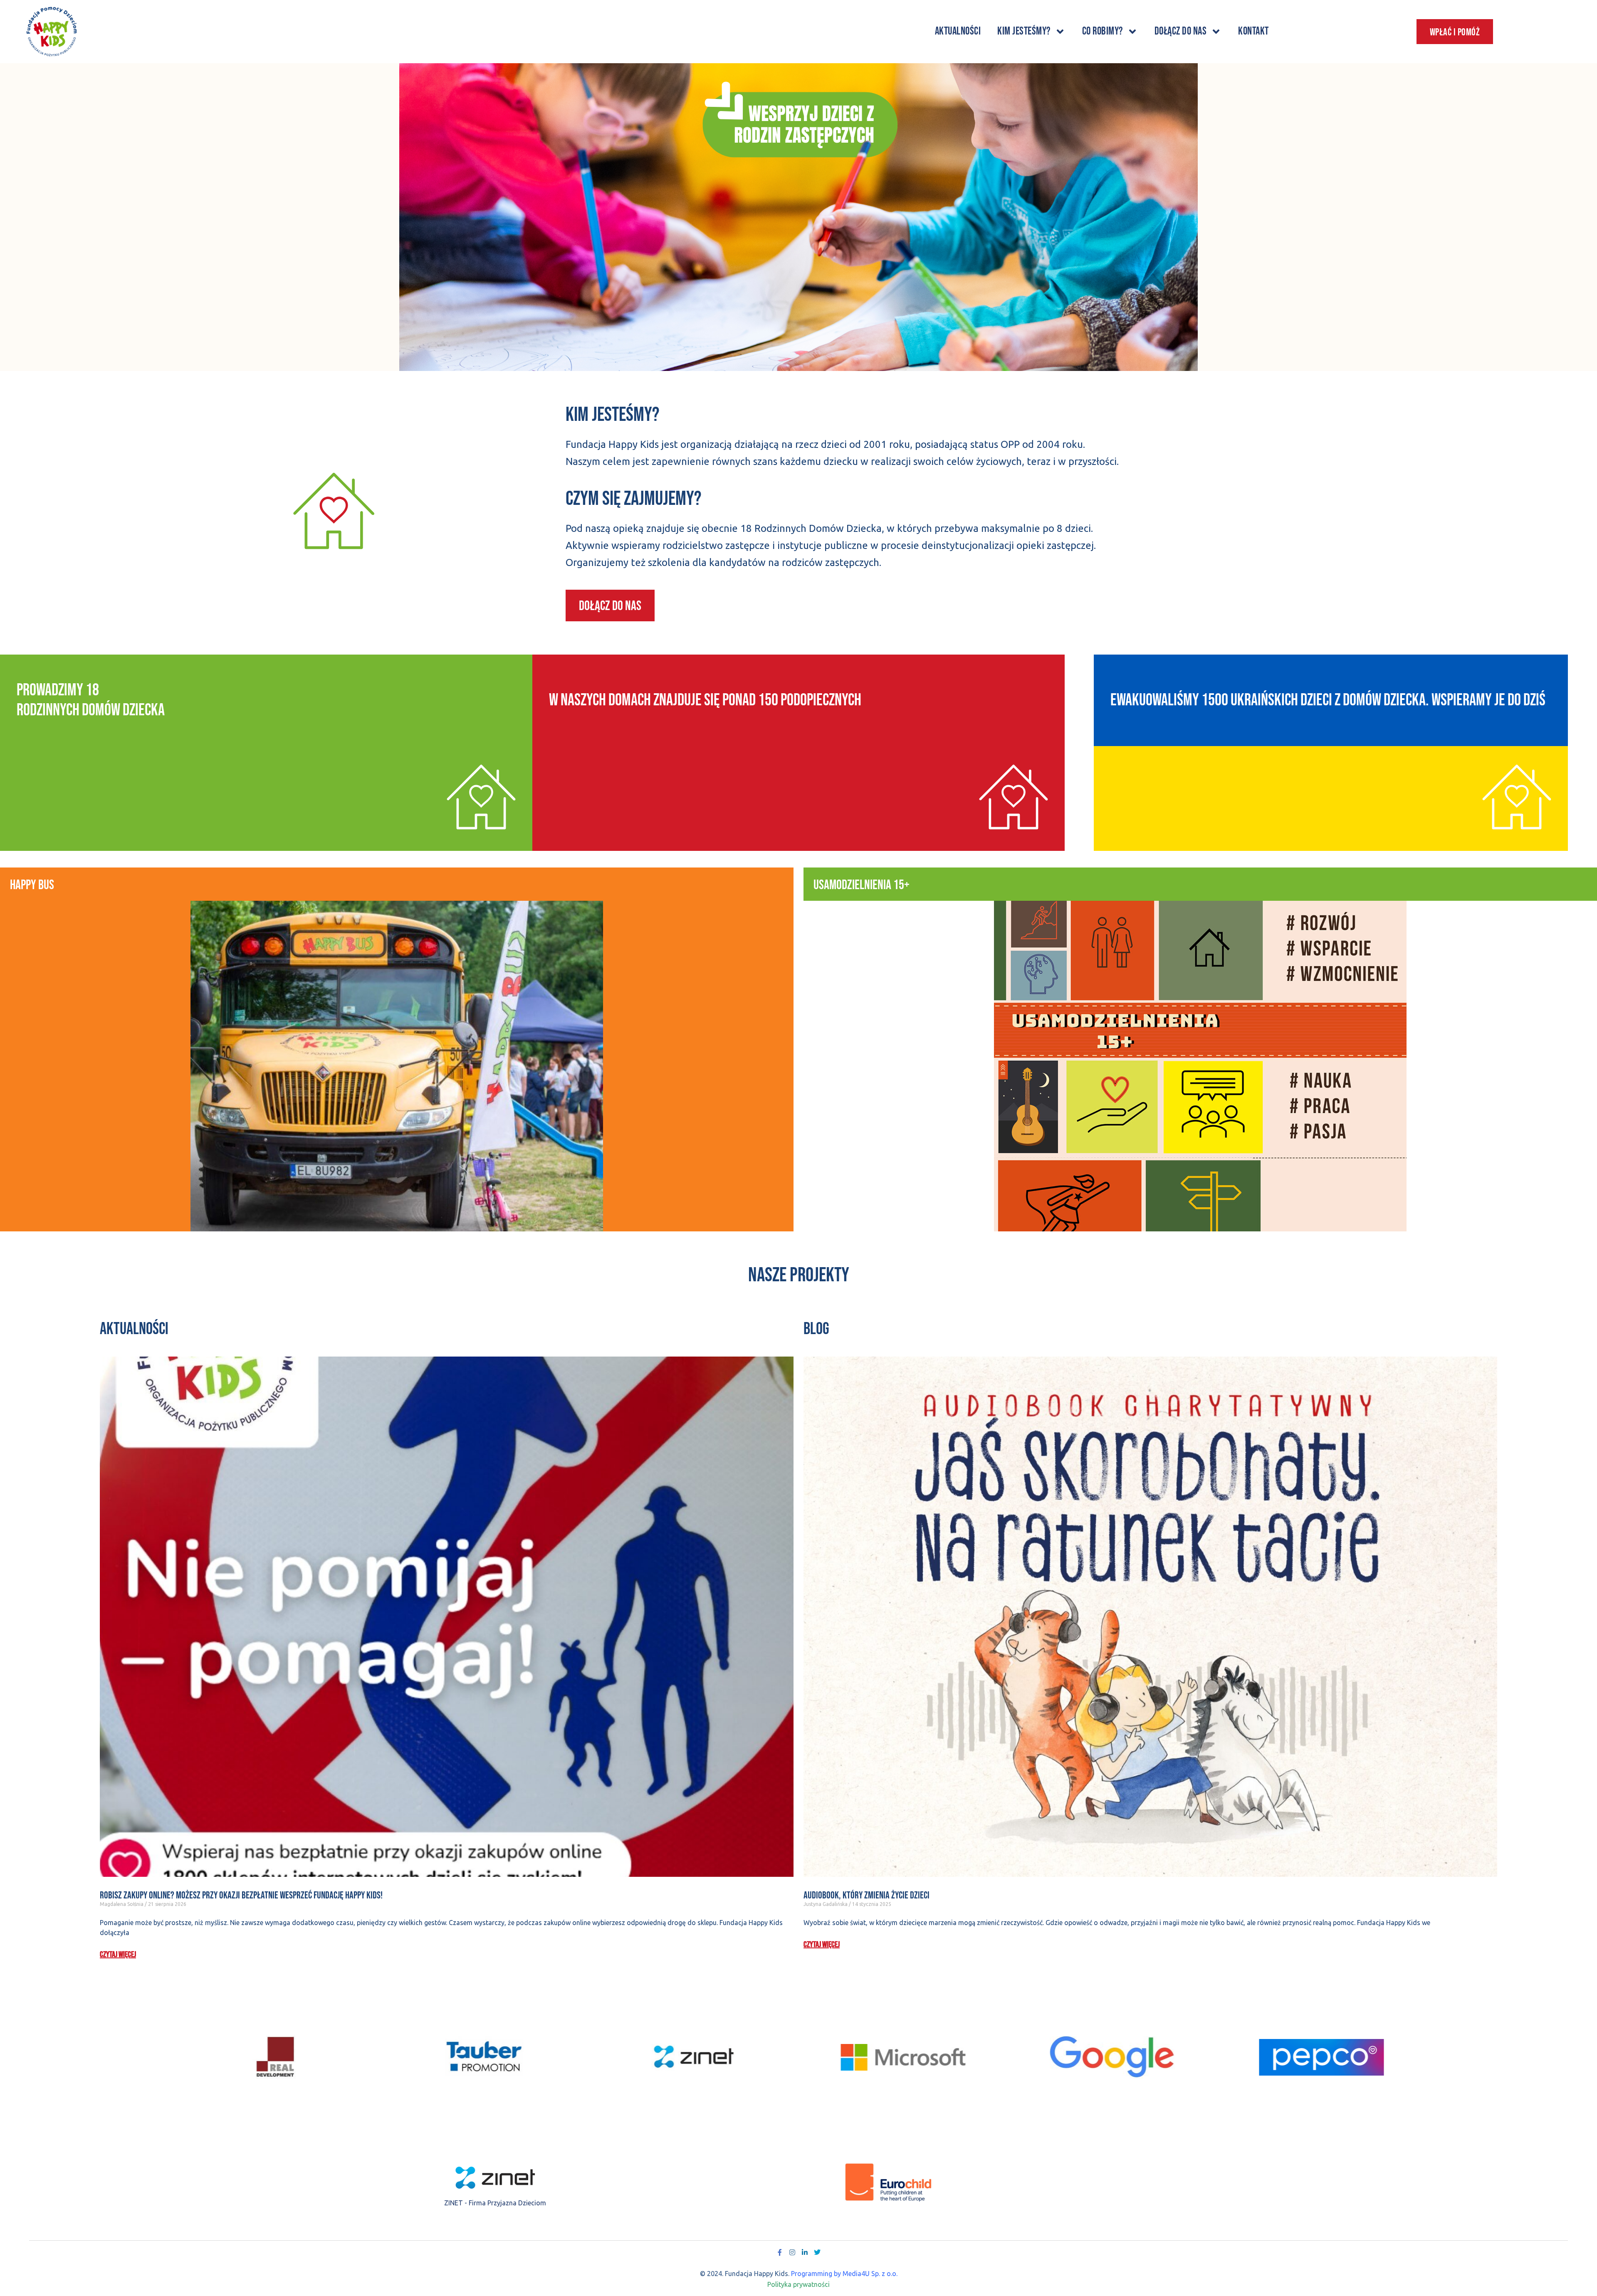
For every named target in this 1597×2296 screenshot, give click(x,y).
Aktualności (958, 31)
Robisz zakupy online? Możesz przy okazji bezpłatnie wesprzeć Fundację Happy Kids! (241, 1895)
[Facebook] (780, 2252)
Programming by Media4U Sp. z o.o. (844, 2274)
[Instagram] (792, 2252)
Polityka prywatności (798, 2284)
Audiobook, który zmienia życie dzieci (867, 1895)
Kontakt (1253, 31)
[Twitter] (817, 2252)
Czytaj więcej (118, 1955)
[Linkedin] (805, 2252)
